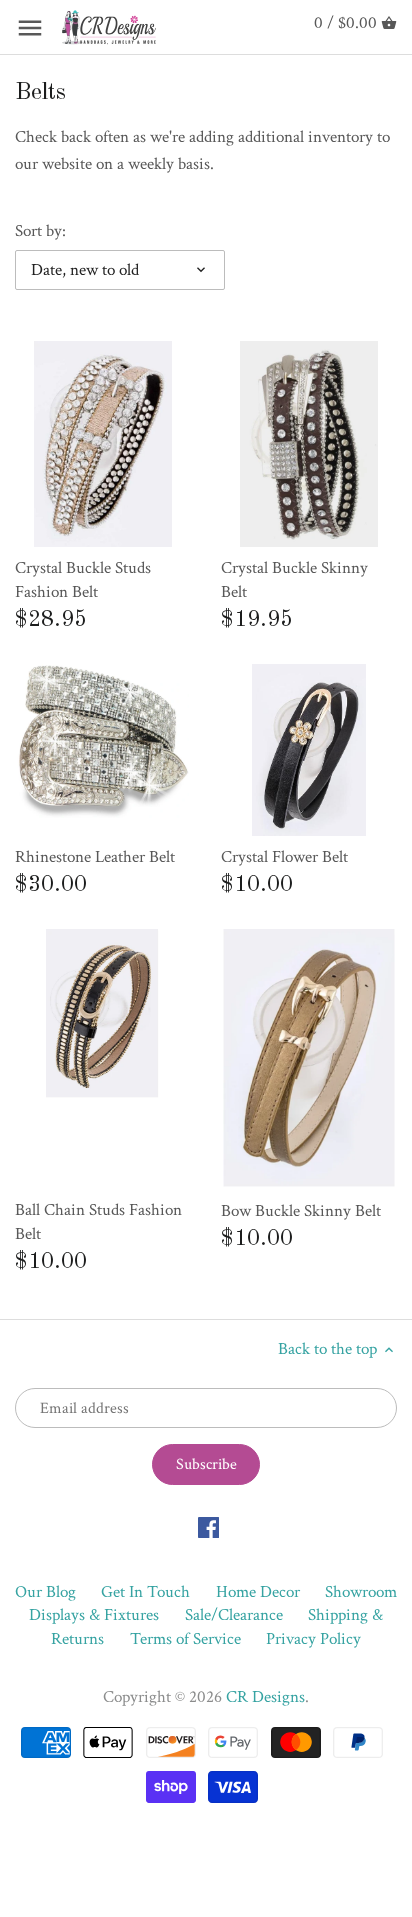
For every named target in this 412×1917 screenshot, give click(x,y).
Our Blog (45, 1592)
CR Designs (265, 1697)
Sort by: (40, 231)
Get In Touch (145, 1592)
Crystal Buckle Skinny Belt (294, 580)
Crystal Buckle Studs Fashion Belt (83, 580)
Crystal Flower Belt (284, 857)
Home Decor (258, 1592)
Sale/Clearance (234, 1615)
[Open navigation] (30, 28)
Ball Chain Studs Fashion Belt (98, 1222)
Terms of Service (185, 1639)
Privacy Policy (313, 1639)
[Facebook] (208, 1527)
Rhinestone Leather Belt (95, 857)
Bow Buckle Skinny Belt (301, 1211)
